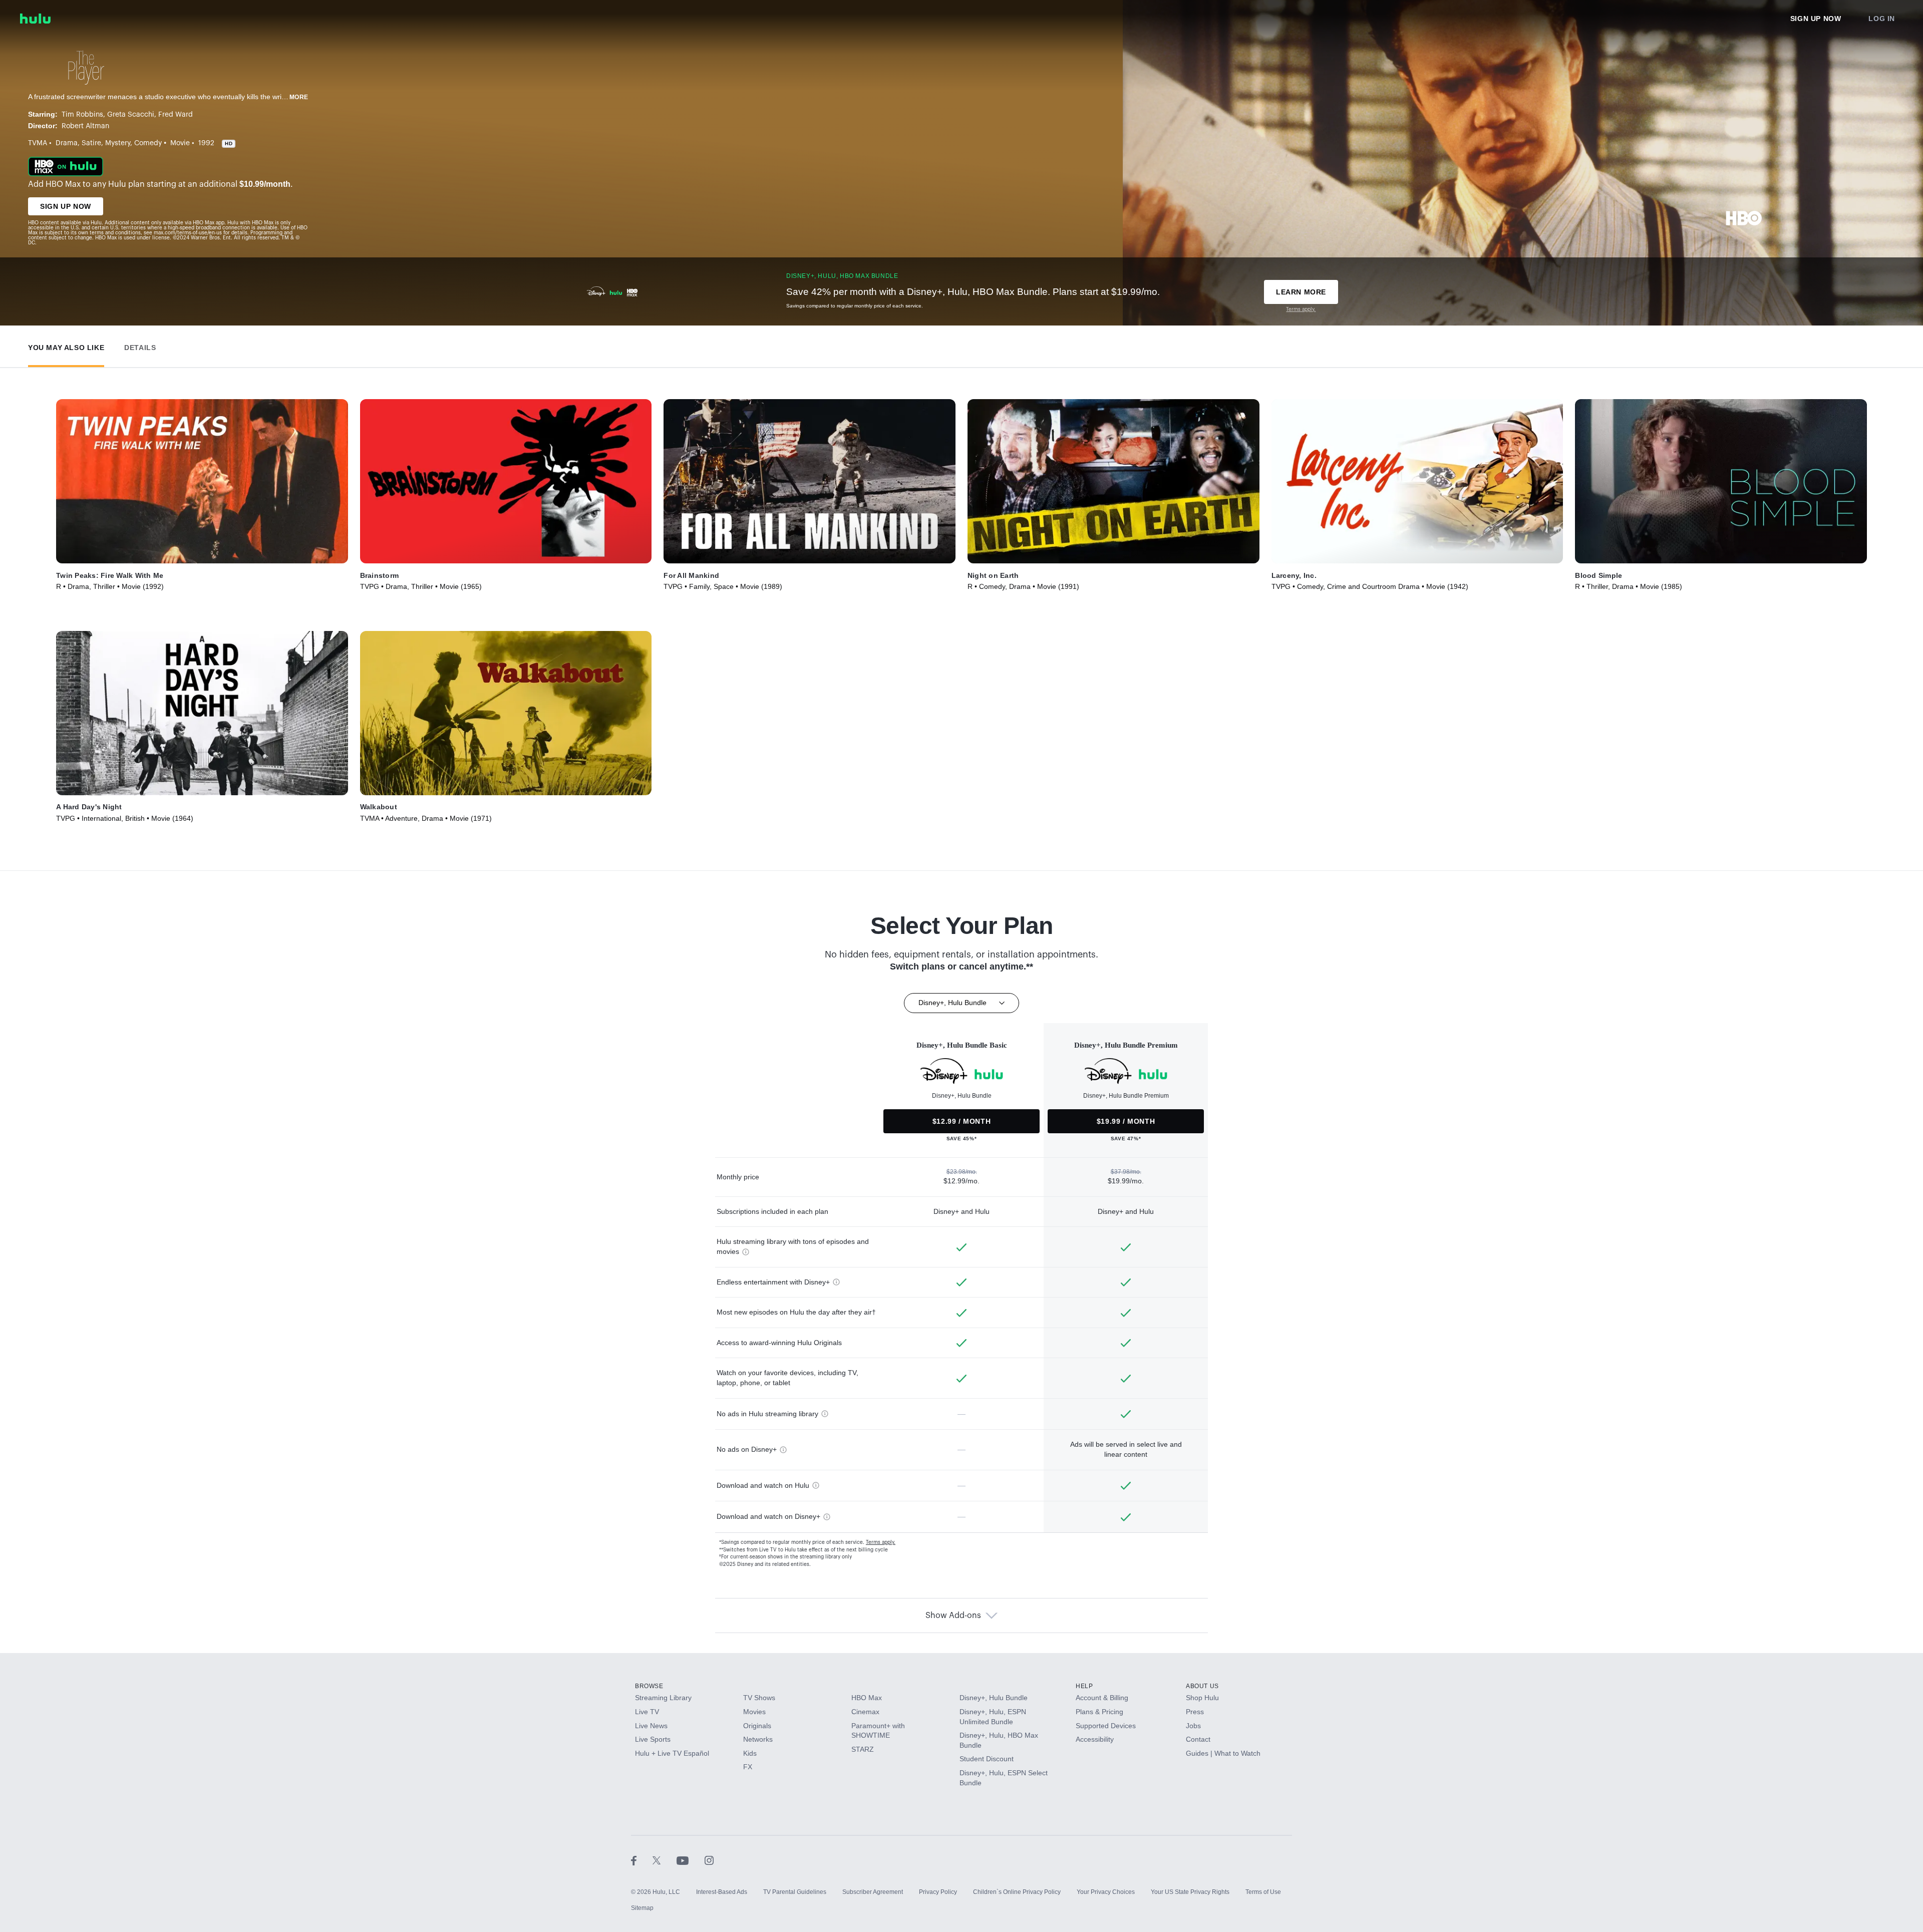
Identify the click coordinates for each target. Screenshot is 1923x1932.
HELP (1084, 1686)
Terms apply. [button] (881, 1542)
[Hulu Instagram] (709, 1860)
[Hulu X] (665, 1860)
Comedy (148, 143)
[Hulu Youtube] (691, 1860)
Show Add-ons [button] (953, 1616)
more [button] (299, 97)
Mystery (118, 143)
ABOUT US (1202, 1686)
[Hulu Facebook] (642, 1860)
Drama (67, 143)
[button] (66, 345)
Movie (180, 143)
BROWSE (649, 1686)
